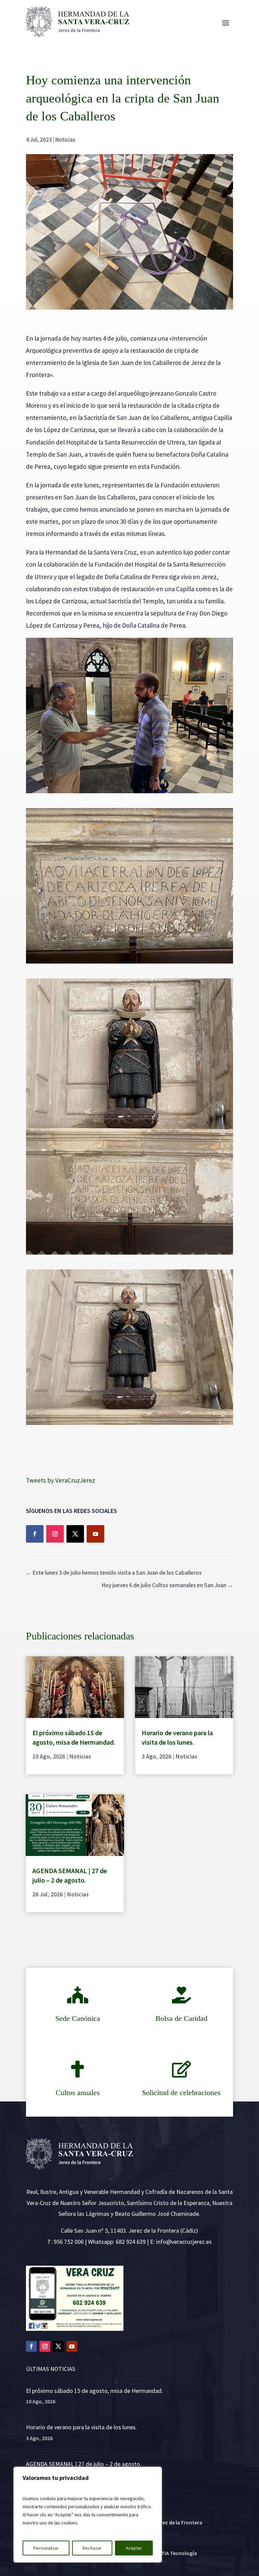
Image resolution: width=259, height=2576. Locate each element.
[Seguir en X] (75, 1534)
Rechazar (92, 2548)
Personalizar (46, 2548)
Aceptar (134, 2548)
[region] (88, 2515)
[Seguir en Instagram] (55, 1534)
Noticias (65, 140)
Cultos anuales (78, 2093)
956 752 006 (69, 2242)
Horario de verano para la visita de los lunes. (81, 2427)
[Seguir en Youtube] (95, 1534)
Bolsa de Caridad (181, 2018)
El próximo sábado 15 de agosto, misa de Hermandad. (94, 2391)
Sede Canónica (78, 2018)
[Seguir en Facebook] (35, 1534)
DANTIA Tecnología (174, 2553)
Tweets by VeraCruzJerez (61, 1480)
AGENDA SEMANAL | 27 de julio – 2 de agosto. (84, 2464)
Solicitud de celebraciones (181, 2093)
